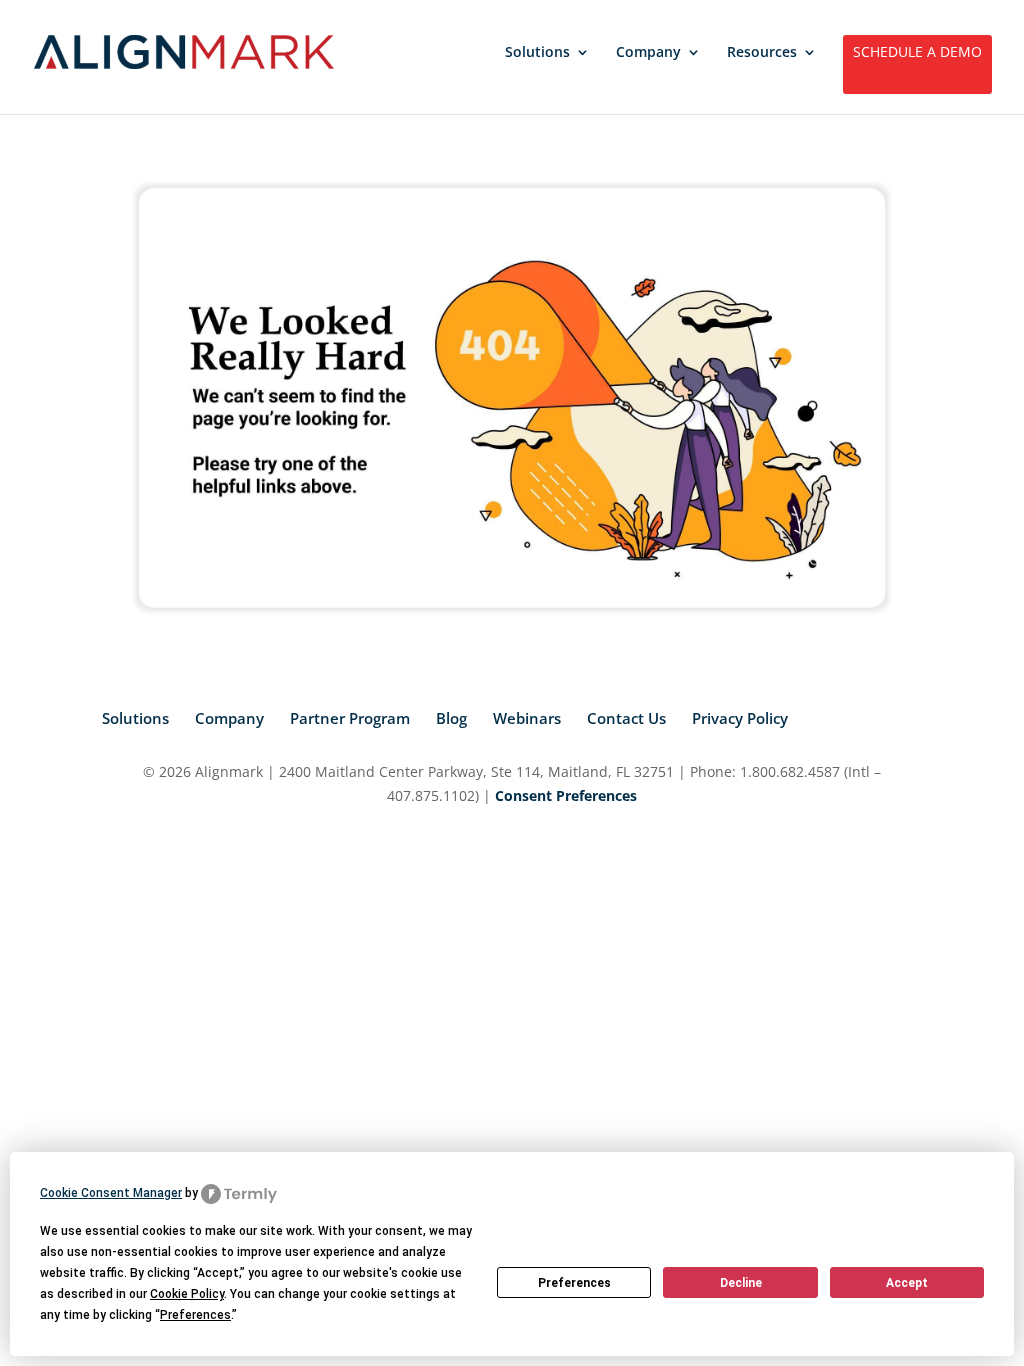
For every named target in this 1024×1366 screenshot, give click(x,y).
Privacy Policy (740, 718)
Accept (907, 1283)
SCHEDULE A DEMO (917, 53)
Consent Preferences (566, 795)
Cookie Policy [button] (187, 1294)
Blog (451, 718)
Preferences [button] (195, 1315)
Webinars (527, 718)
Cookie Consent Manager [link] (111, 1193)
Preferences (574, 1283)
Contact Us (626, 718)
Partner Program (350, 718)
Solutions (537, 53)
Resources (762, 53)
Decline (741, 1283)
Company (648, 53)
